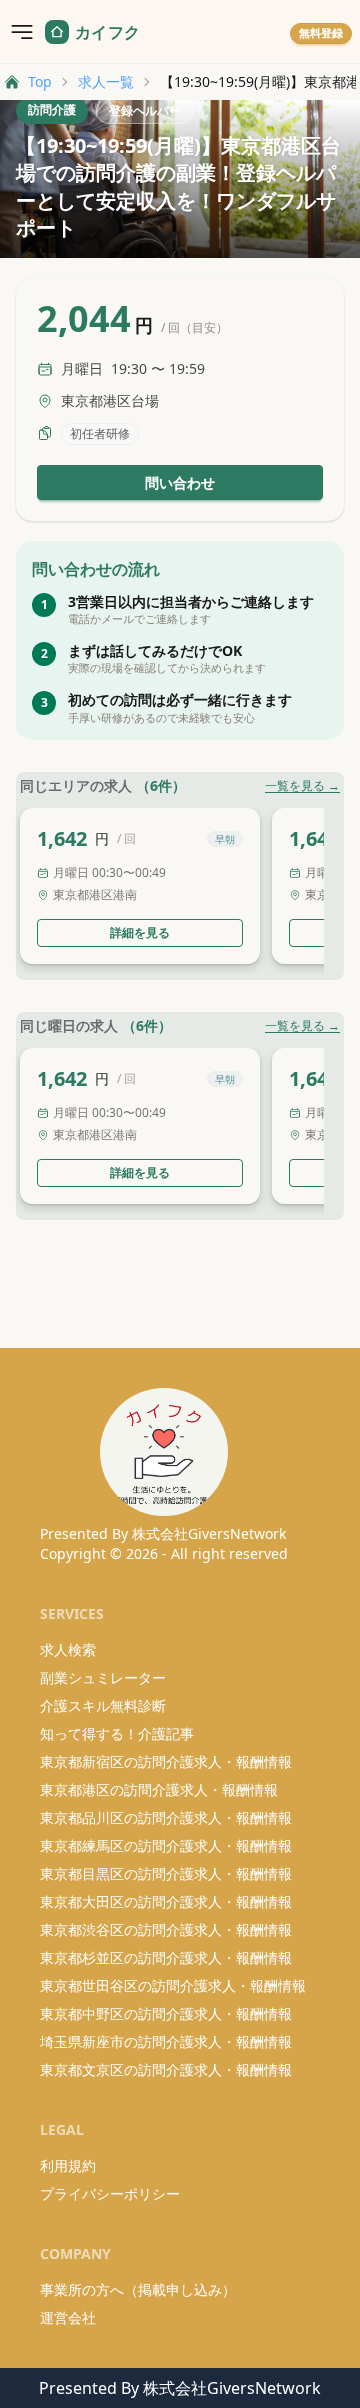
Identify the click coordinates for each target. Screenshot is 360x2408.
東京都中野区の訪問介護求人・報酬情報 (166, 2013)
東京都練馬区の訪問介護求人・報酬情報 (166, 1845)
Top (40, 81)
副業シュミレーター (103, 1677)
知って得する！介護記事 (117, 1733)
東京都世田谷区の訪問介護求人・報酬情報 (173, 1985)
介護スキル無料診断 (103, 1705)
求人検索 (68, 1649)
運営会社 (68, 2317)
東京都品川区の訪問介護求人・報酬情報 (166, 1817)
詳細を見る (140, 932)
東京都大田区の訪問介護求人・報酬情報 (166, 1901)
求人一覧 (106, 81)
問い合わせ (180, 482)
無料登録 (321, 32)
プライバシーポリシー (110, 2193)
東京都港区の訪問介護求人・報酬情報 (159, 1789)
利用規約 (68, 2165)
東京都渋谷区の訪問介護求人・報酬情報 (166, 1929)
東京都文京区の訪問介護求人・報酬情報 (166, 2069)
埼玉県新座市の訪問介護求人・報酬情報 (166, 2041)
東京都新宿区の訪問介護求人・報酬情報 (166, 1761)
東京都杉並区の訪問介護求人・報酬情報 (166, 1957)
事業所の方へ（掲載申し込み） (138, 2289)
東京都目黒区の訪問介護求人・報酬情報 (166, 1873)
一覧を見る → (302, 786)
